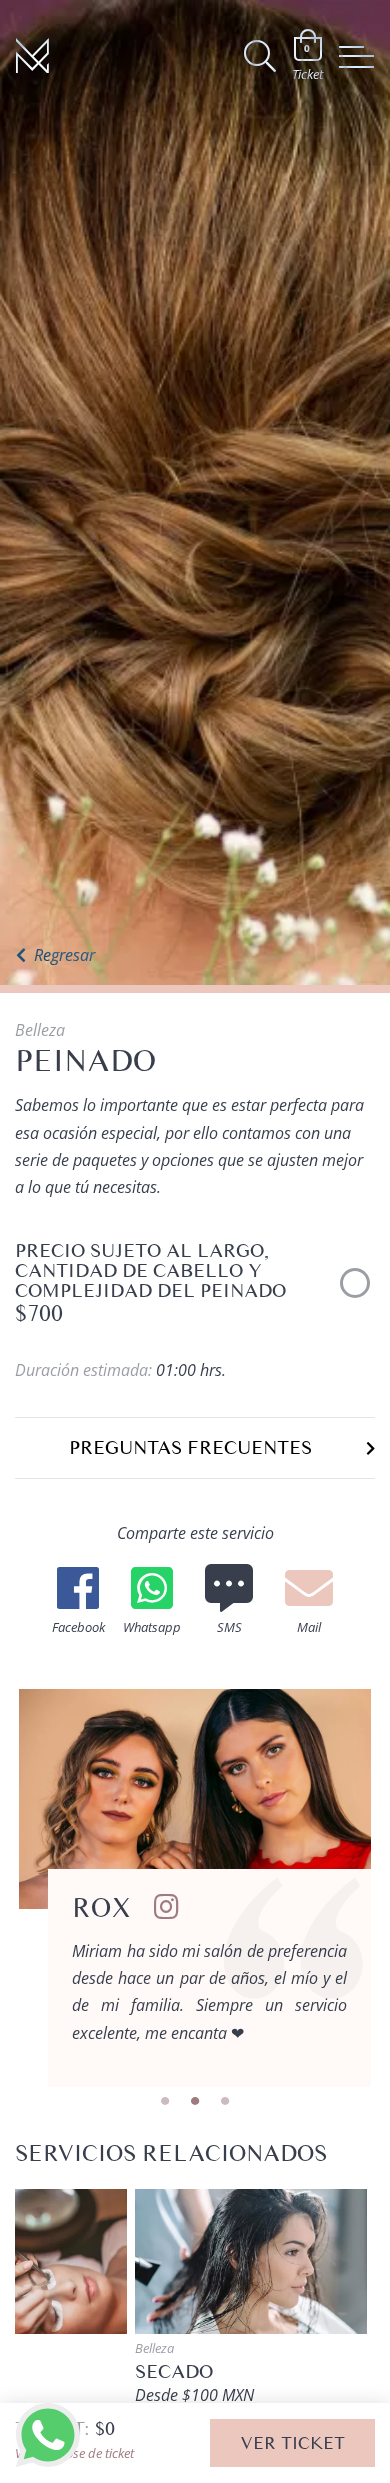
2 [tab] (195, 2102)
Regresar (64, 955)
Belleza (40, 1030)
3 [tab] (225, 2102)
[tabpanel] (195, 1888)
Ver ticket (292, 2443)
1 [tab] (165, 2102)
